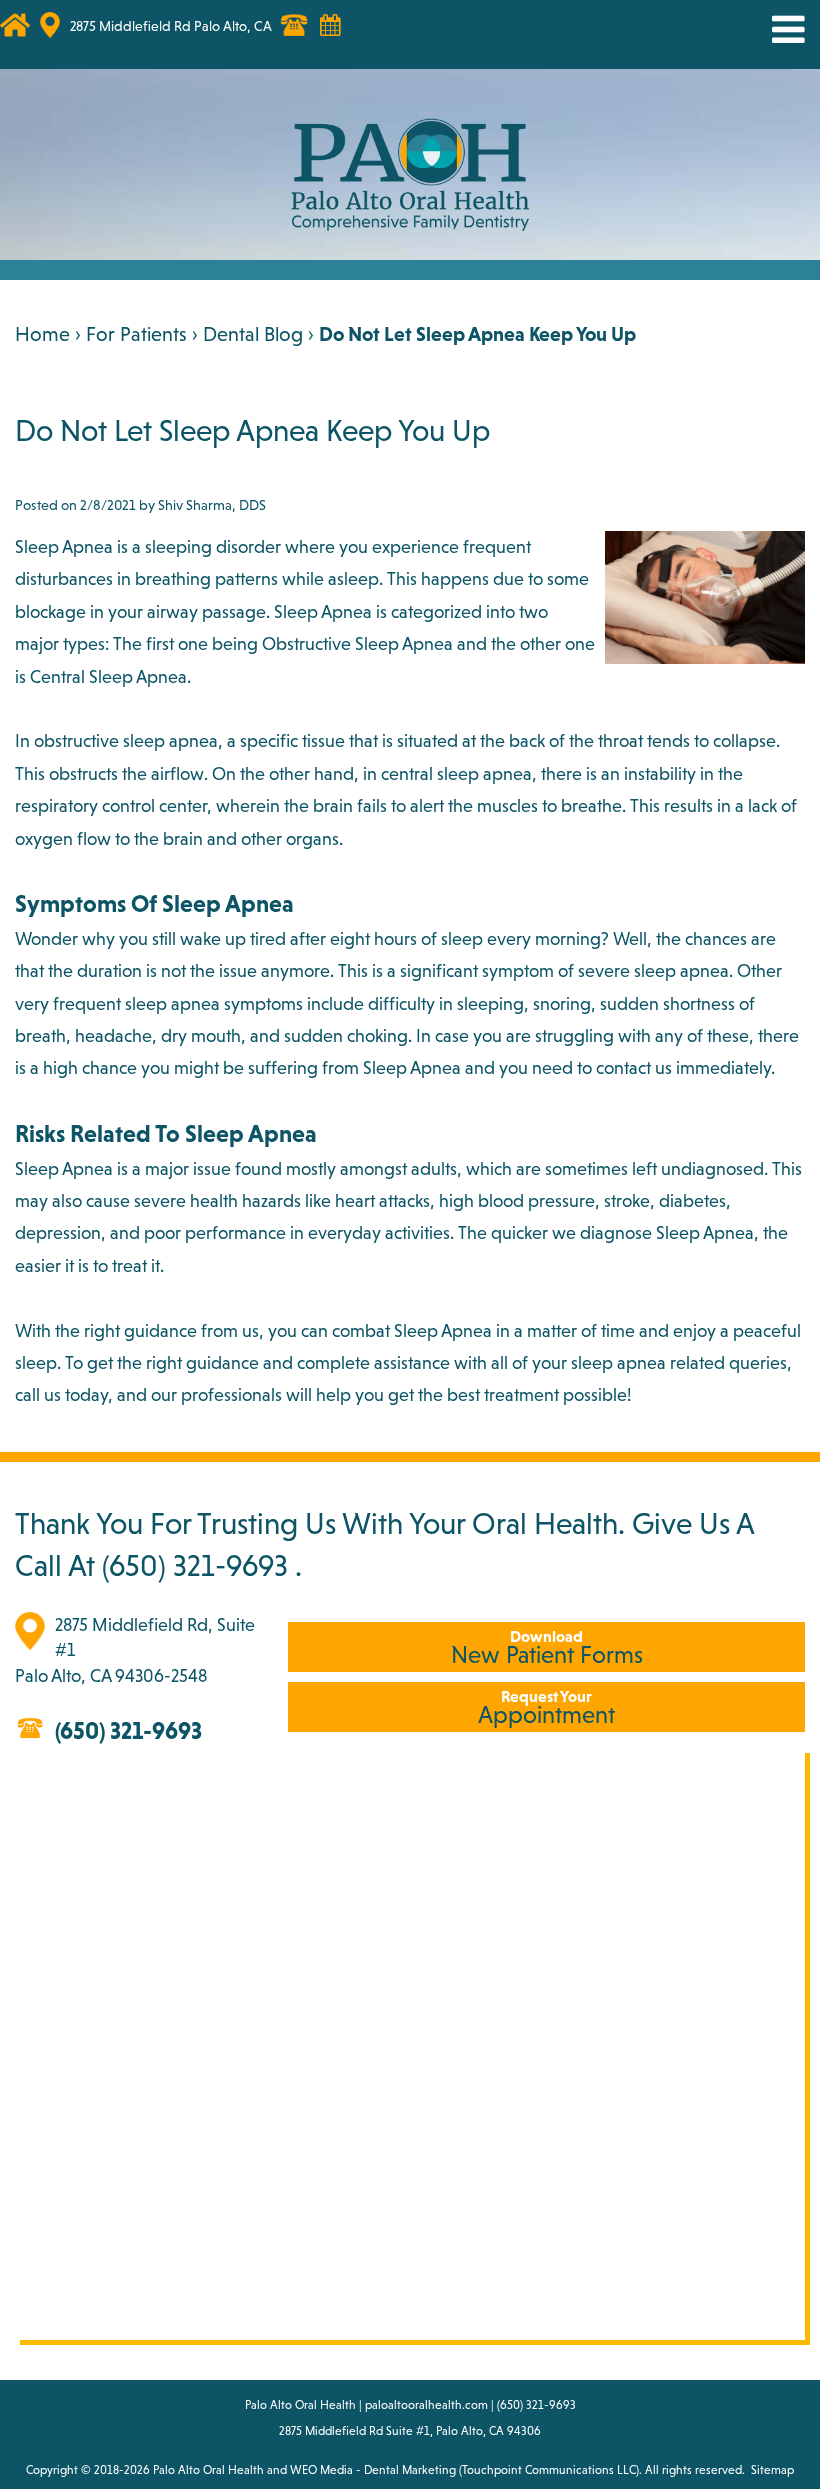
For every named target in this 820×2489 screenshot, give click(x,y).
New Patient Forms (547, 1647)
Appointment (546, 1707)
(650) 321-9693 (195, 1565)
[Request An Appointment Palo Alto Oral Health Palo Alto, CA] (340, 35)
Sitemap (772, 2470)
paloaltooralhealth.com (426, 2405)
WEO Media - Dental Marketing (373, 2470)
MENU (773, 29)
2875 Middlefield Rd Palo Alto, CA (171, 26)
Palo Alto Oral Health (208, 2470)
